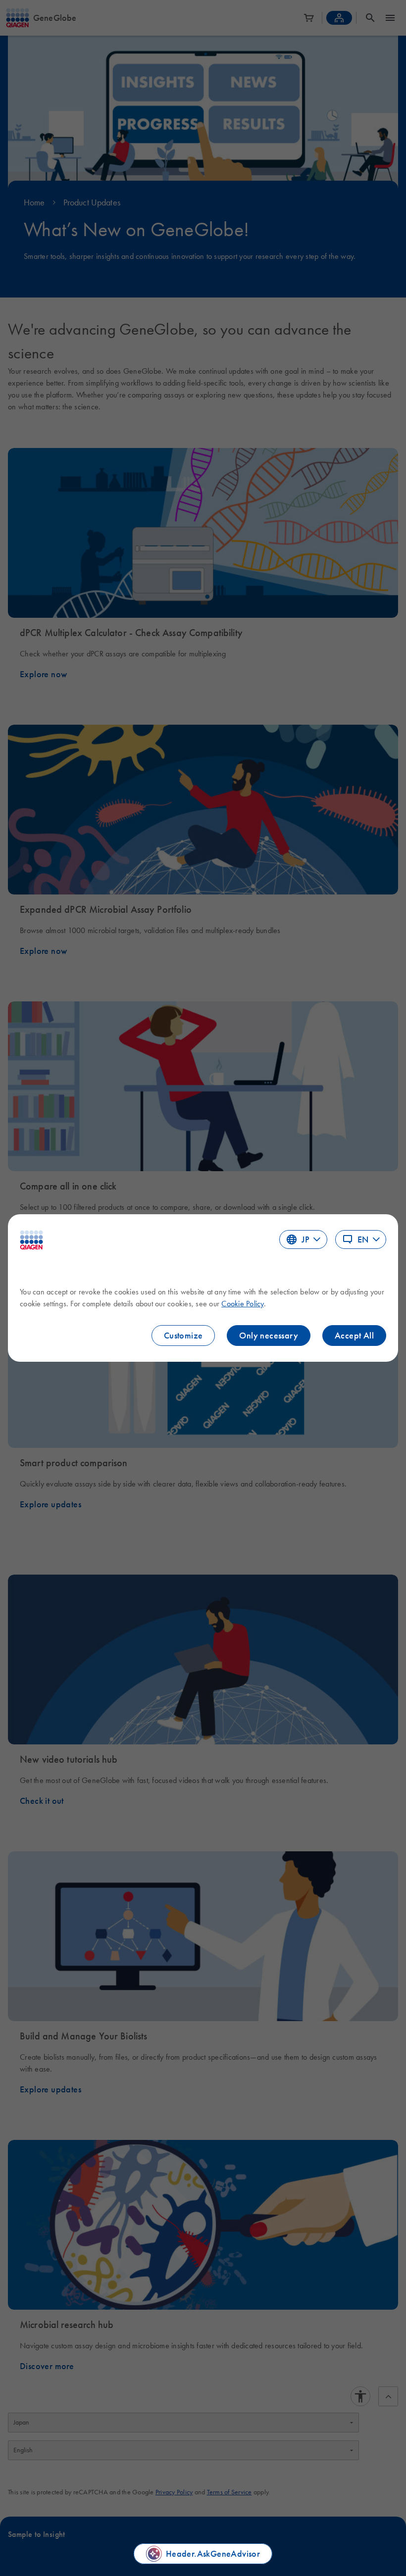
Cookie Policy (242, 1303)
